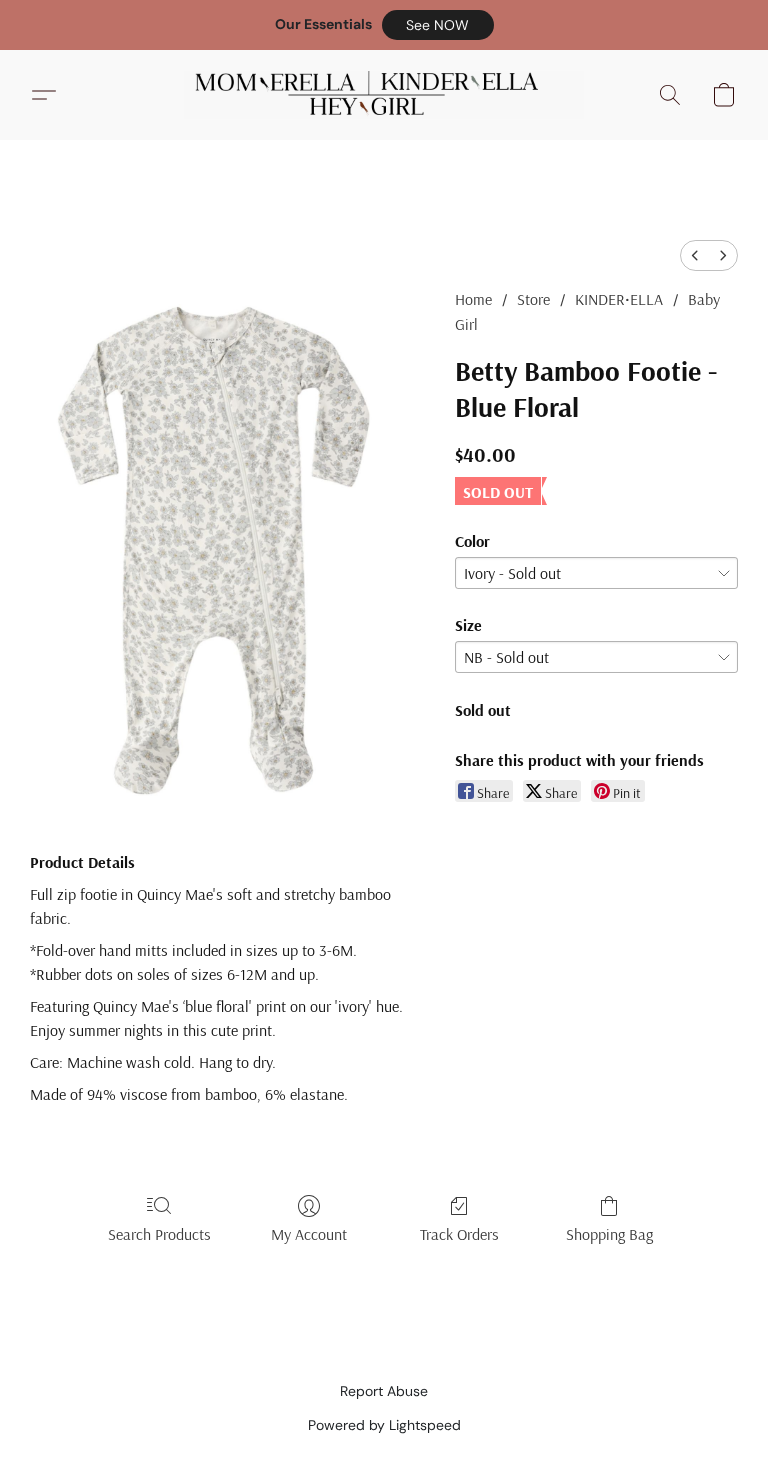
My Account (309, 1234)
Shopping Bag (609, 1234)
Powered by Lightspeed (384, 1425)
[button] (438, 25)
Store (533, 299)
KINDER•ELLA (619, 299)
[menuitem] (695, 255)
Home (473, 299)
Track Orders (459, 1234)
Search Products (159, 1234)
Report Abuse (384, 1391)
